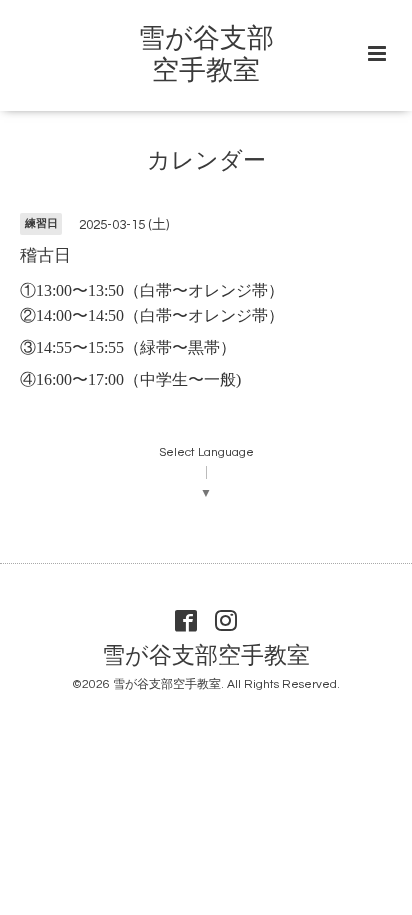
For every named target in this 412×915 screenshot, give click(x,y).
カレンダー (206, 161)
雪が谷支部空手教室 (206, 656)
